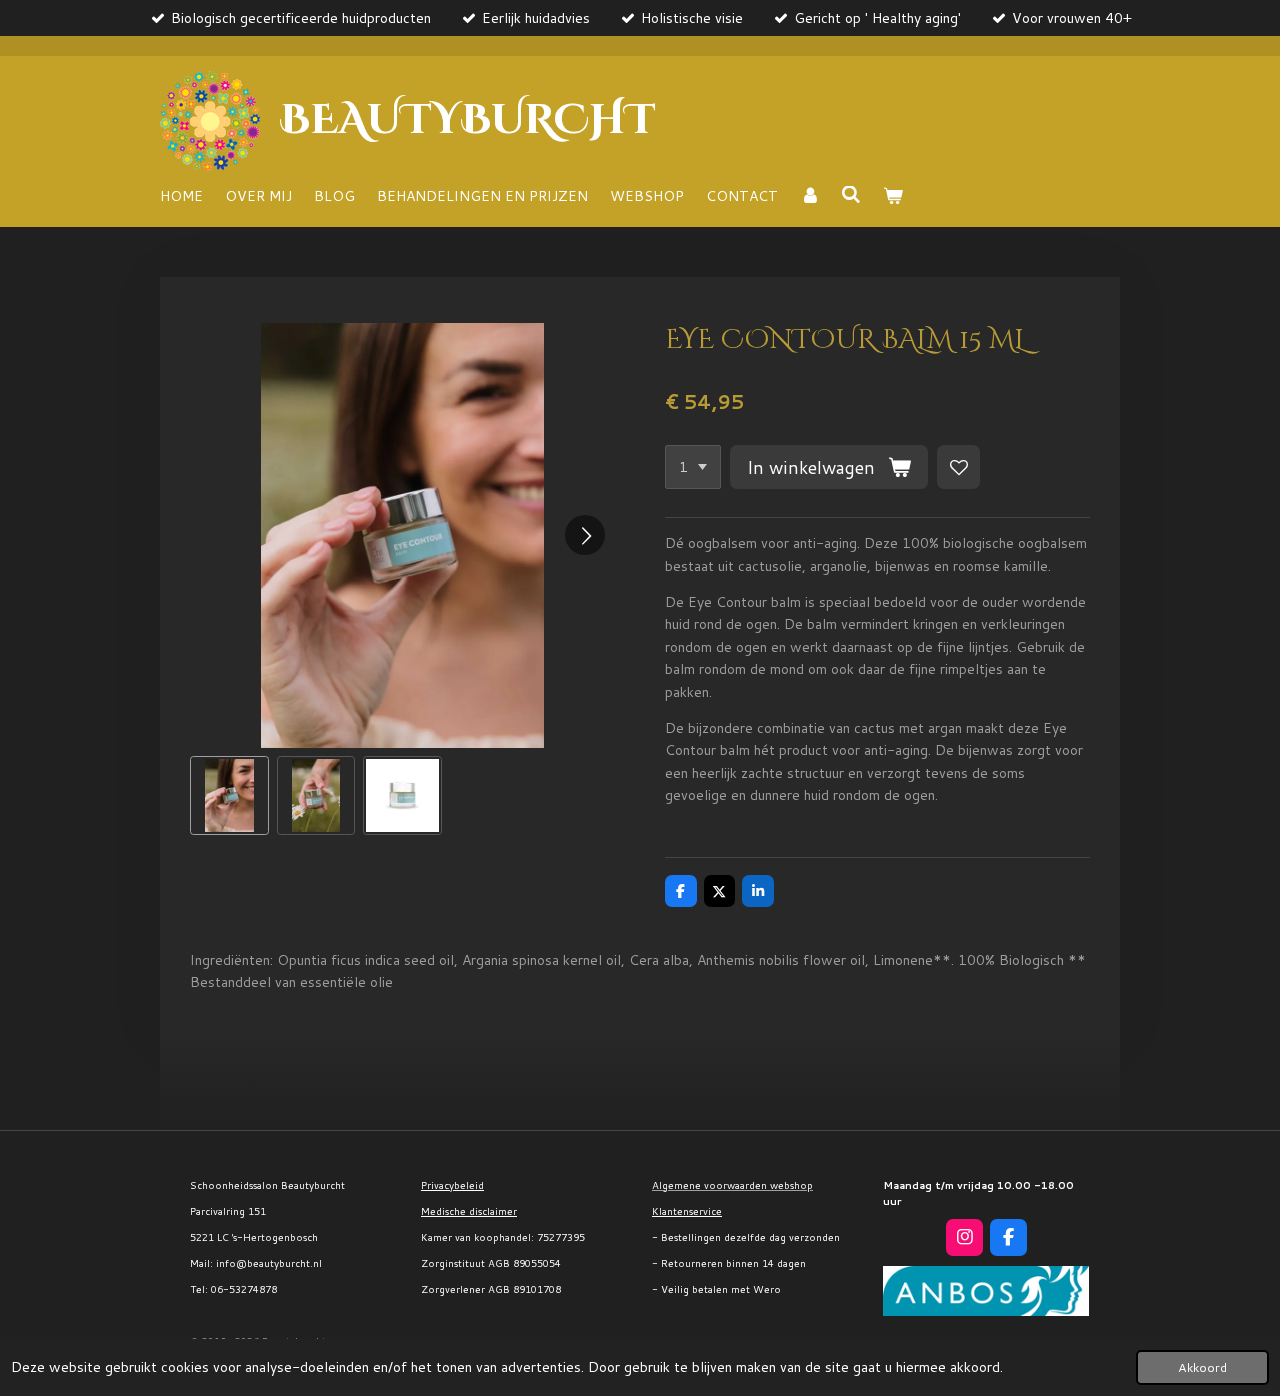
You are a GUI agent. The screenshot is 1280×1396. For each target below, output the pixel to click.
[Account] (810, 196)
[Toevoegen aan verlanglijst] (959, 467)
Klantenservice (687, 1211)
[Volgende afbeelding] (585, 535)
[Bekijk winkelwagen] (893, 196)
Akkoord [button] (1202, 1367)
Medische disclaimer (469, 1211)
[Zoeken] (852, 195)
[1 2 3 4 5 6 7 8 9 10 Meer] (693, 467)
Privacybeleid (452, 1185)
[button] (229, 795)
